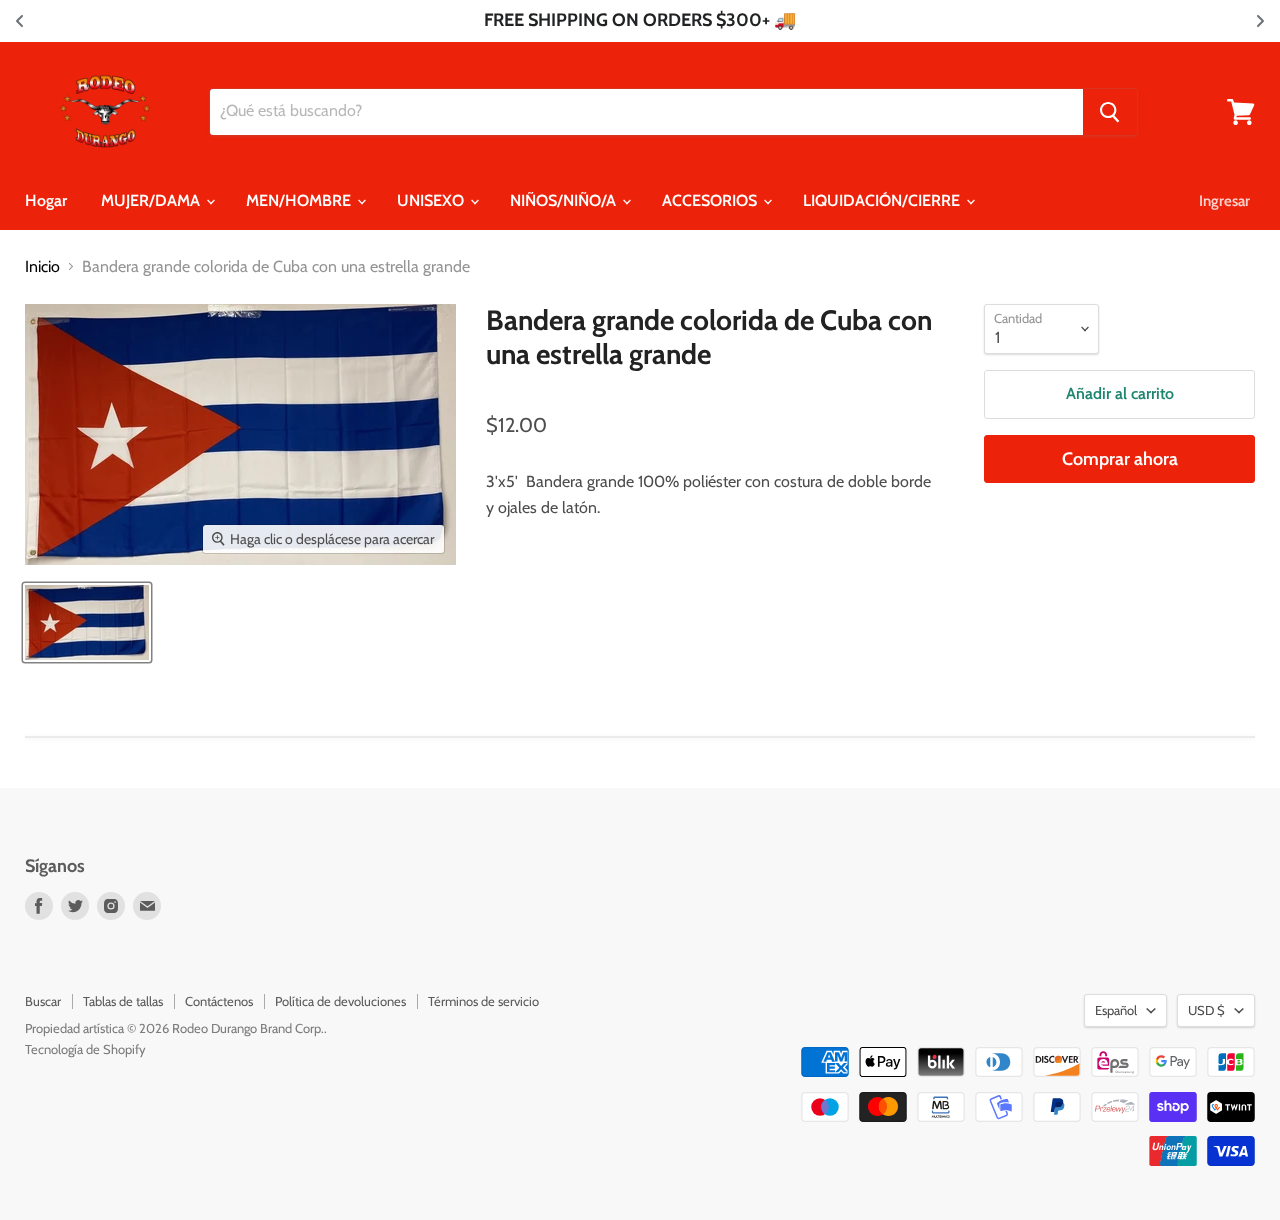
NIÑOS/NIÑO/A (565, 200)
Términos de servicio (483, 1001)
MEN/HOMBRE (300, 200)
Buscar (43, 1001)
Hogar (46, 200)
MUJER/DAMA (152, 200)
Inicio (42, 267)
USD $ (1206, 1010)
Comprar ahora (1120, 459)
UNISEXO (432, 200)
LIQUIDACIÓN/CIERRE (883, 200)
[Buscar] (1110, 112)
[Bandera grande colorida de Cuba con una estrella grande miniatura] (87, 622)
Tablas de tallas (123, 1001)
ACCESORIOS (711, 200)
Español (1116, 1010)
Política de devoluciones (340, 1001)
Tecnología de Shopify (85, 1049)
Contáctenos (219, 1001)
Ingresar (1224, 201)
